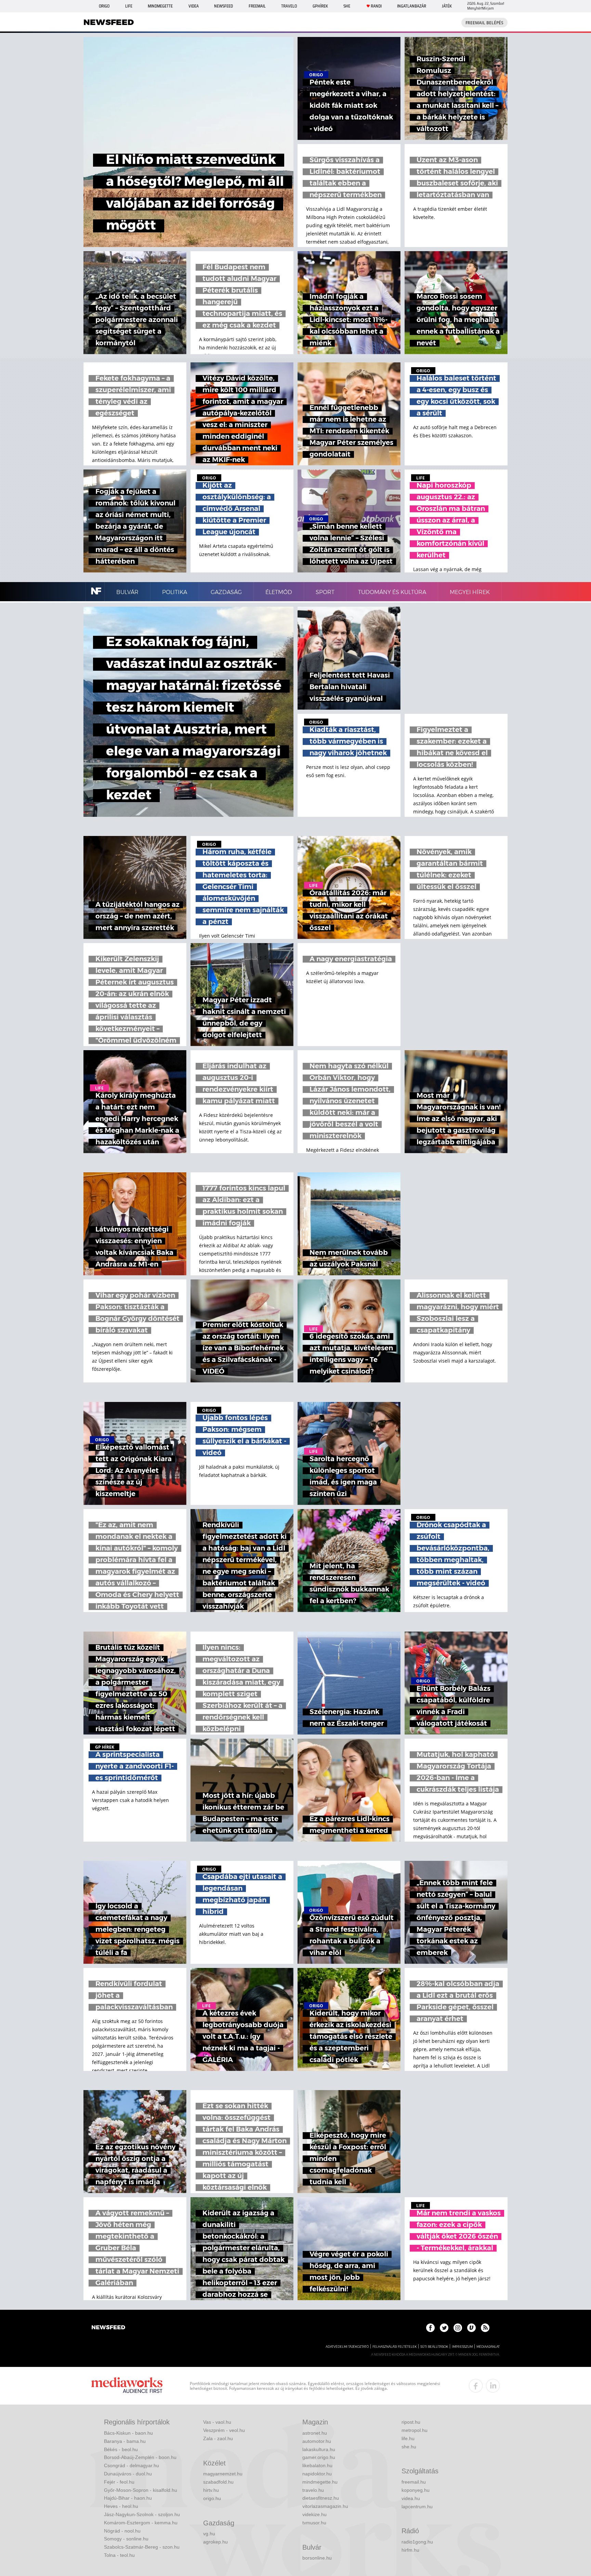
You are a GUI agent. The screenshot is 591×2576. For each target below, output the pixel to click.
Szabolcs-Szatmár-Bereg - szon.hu (142, 2547)
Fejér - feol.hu (119, 2482)
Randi (376, 6)
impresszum (462, 2347)
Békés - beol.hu (121, 2449)
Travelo (289, 6)
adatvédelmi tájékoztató (347, 2347)
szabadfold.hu (218, 2482)
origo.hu (212, 2498)
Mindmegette (160, 6)
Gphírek (320, 6)
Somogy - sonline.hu (126, 2539)
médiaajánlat (488, 2347)
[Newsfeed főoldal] (108, 2328)
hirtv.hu (211, 2490)
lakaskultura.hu (319, 2449)
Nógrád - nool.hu (122, 2531)
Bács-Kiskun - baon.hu (128, 2433)
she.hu (409, 2447)
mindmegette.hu (320, 2482)
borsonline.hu (317, 2558)
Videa (194, 6)
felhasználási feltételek (395, 2347)
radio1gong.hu (417, 2542)
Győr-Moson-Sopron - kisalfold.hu (141, 2490)
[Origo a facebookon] (430, 2328)
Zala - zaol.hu (218, 2438)
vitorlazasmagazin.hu (325, 2506)
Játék (447, 6)
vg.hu (209, 2534)
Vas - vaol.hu (217, 2422)
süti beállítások (434, 2347)
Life (129, 6)
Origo (104, 6)
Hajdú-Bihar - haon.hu (128, 2498)
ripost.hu (411, 2422)
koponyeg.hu (416, 2490)
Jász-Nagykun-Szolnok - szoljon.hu (142, 2514)
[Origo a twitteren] (444, 2328)
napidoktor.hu (317, 2474)
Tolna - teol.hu (119, 2555)
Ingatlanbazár (412, 6)
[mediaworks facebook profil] (476, 2386)
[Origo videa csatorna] (471, 2328)
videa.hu (411, 2498)
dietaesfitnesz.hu (321, 2498)
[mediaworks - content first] (127, 2386)
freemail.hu (414, 2482)
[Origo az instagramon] (458, 2328)
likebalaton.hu (317, 2465)
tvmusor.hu (314, 2523)
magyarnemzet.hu (223, 2474)
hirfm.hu (410, 2550)
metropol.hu (415, 2430)
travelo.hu (313, 2490)
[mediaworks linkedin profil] (493, 2386)
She (347, 6)
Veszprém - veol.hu (224, 2430)
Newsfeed (224, 6)
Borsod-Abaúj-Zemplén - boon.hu (140, 2457)
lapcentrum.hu (417, 2507)
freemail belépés (484, 23)
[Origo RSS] (485, 2328)
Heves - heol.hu (121, 2506)
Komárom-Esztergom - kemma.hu (141, 2523)
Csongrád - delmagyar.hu (132, 2465)
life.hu (408, 2438)
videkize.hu (314, 2514)
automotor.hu (317, 2441)
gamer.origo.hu (319, 2457)
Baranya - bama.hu (125, 2441)
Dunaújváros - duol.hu (128, 2474)
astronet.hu (315, 2433)
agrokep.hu (215, 2542)
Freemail (257, 6)
